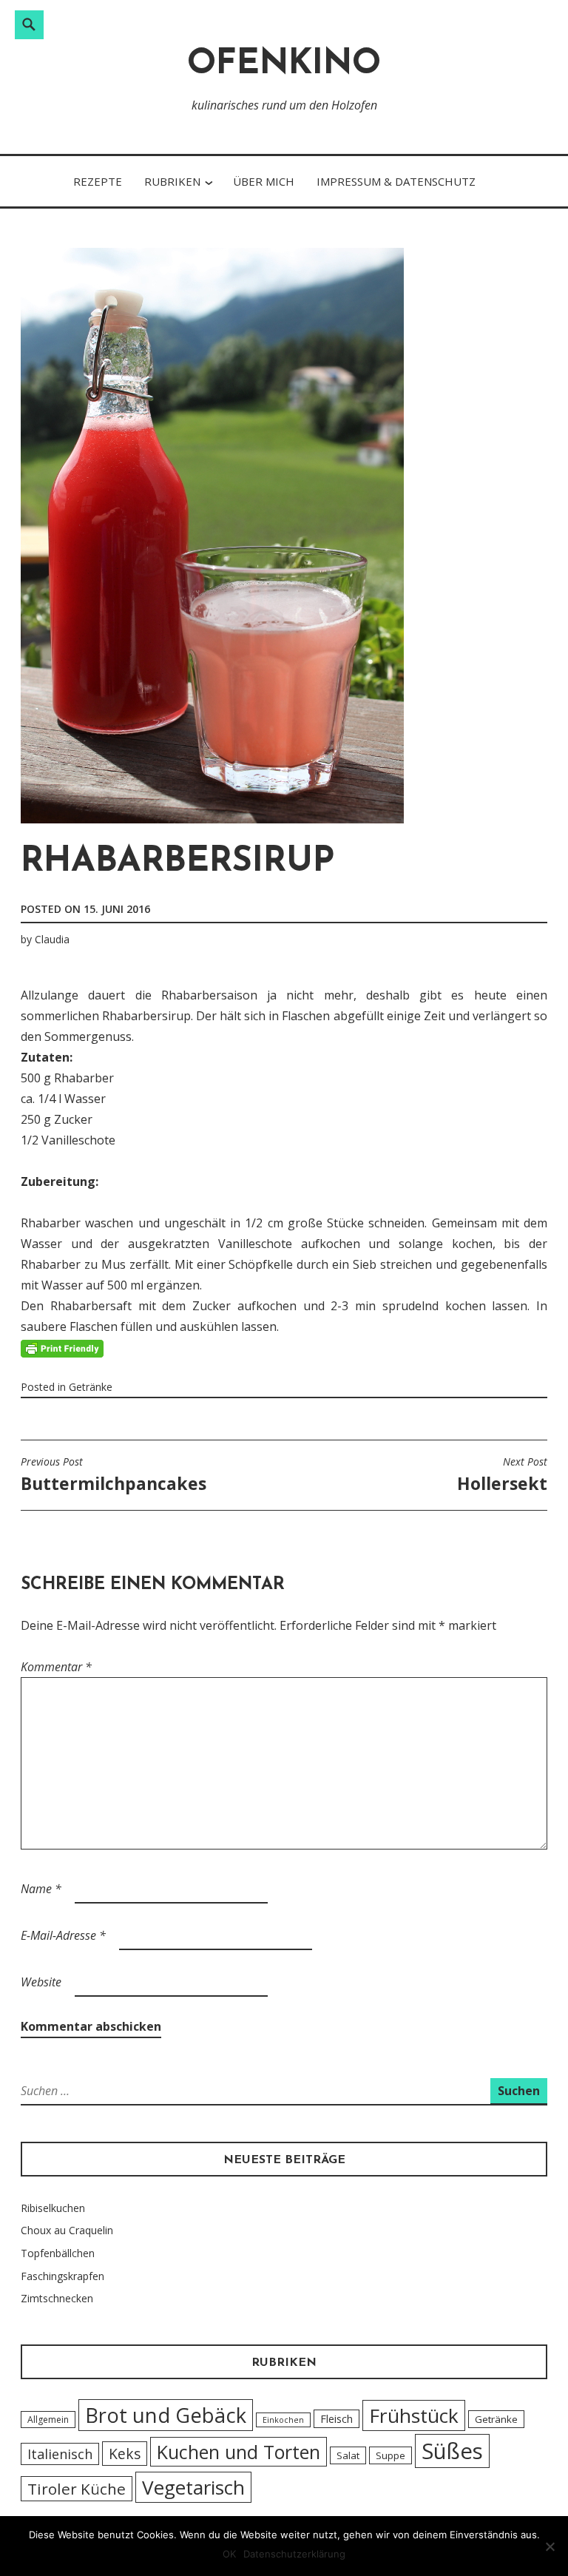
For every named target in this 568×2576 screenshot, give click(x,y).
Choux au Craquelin (67, 2230)
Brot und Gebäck (166, 2415)
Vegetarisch (193, 2487)
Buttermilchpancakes (114, 1475)
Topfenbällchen (58, 2253)
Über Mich (264, 181)
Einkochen (283, 2420)
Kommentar (56, 1667)
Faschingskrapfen (62, 2276)
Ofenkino (284, 65)
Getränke (91, 1387)
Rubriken (172, 181)
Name (41, 1889)
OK (229, 2554)
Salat (348, 2455)
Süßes (452, 2451)
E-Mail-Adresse (63, 1935)
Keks (125, 2454)
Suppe (390, 2455)
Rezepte (98, 181)
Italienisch (60, 2454)
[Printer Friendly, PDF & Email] (62, 1348)
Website (41, 1982)
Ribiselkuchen (53, 2208)
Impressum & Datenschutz (396, 181)
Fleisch (337, 2419)
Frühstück (414, 2415)
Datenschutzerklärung (294, 2554)
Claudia (52, 939)
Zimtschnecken (57, 2298)
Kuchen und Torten (239, 2452)
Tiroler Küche (77, 2489)
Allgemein (48, 2420)
